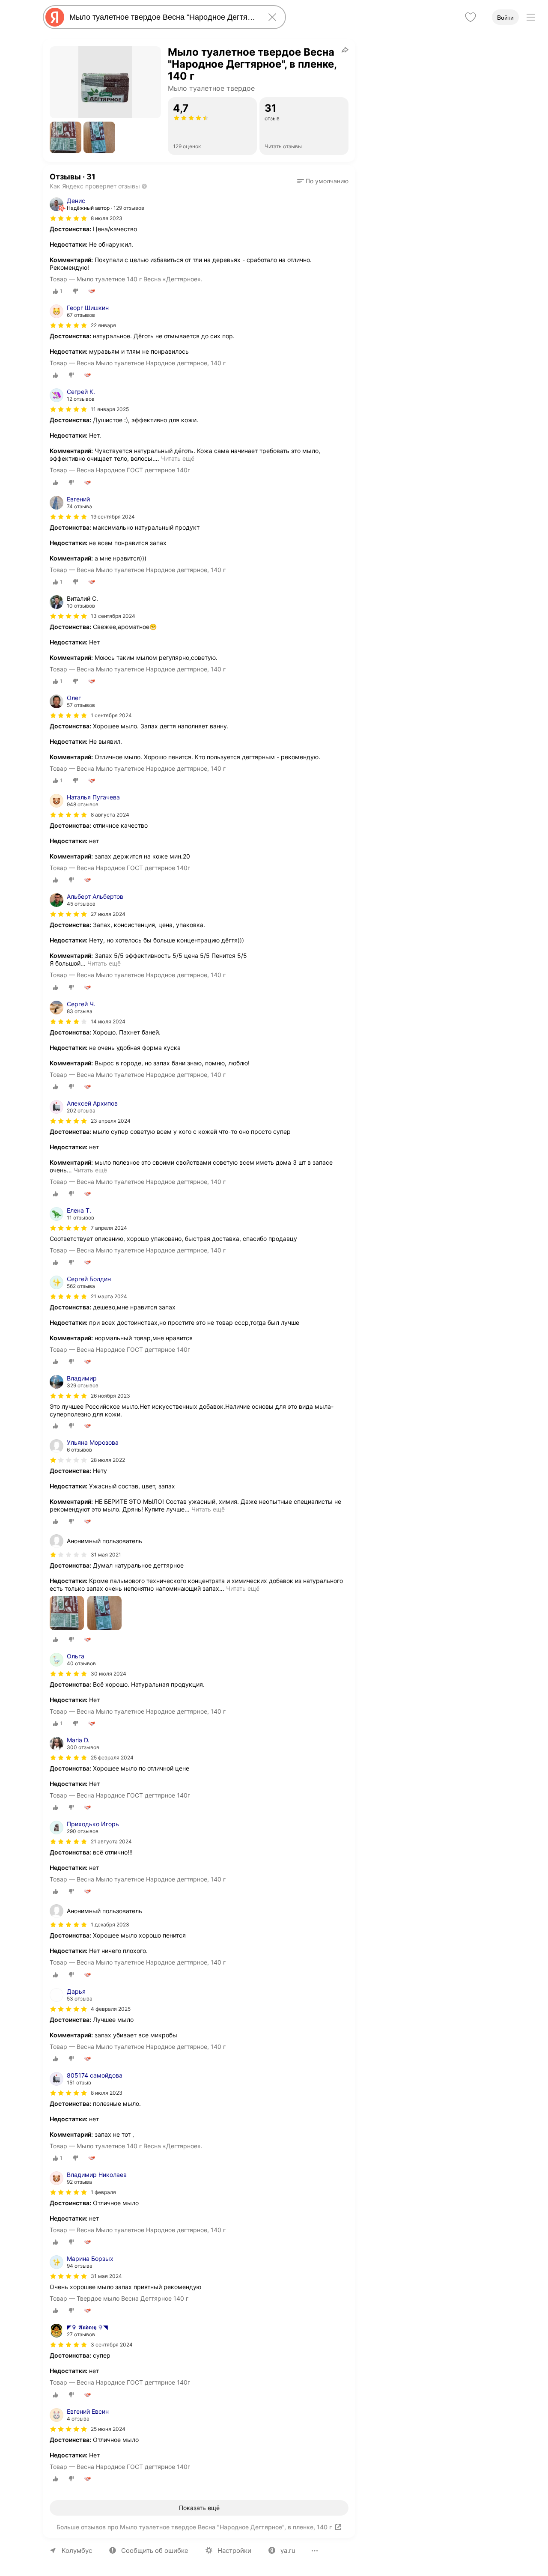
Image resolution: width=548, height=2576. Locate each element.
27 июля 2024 (108, 914)
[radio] (58, 291)
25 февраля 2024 (112, 1758)
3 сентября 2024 (112, 2345)
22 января (103, 325)
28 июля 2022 (108, 1460)
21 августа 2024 (111, 1841)
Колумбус (77, 2551)
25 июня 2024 (108, 2429)
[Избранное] (471, 17)
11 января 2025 (110, 409)
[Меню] (531, 17)
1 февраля (103, 2192)
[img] (68, 218)
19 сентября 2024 (113, 517)
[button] (66, 137)
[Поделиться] (345, 50)
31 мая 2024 (106, 2276)
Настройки (234, 2551)
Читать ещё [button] (178, 458)
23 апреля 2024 (111, 1121)
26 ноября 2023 (110, 1396)
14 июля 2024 (108, 1021)
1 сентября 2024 (111, 715)
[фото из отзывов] (67, 1614)
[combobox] (163, 17)
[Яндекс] (55, 17)
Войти (505, 18)
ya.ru (288, 2551)
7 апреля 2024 (109, 1228)
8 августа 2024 (110, 815)
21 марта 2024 (109, 1296)
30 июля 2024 (109, 1674)
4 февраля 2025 (111, 2009)
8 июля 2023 (107, 218)
